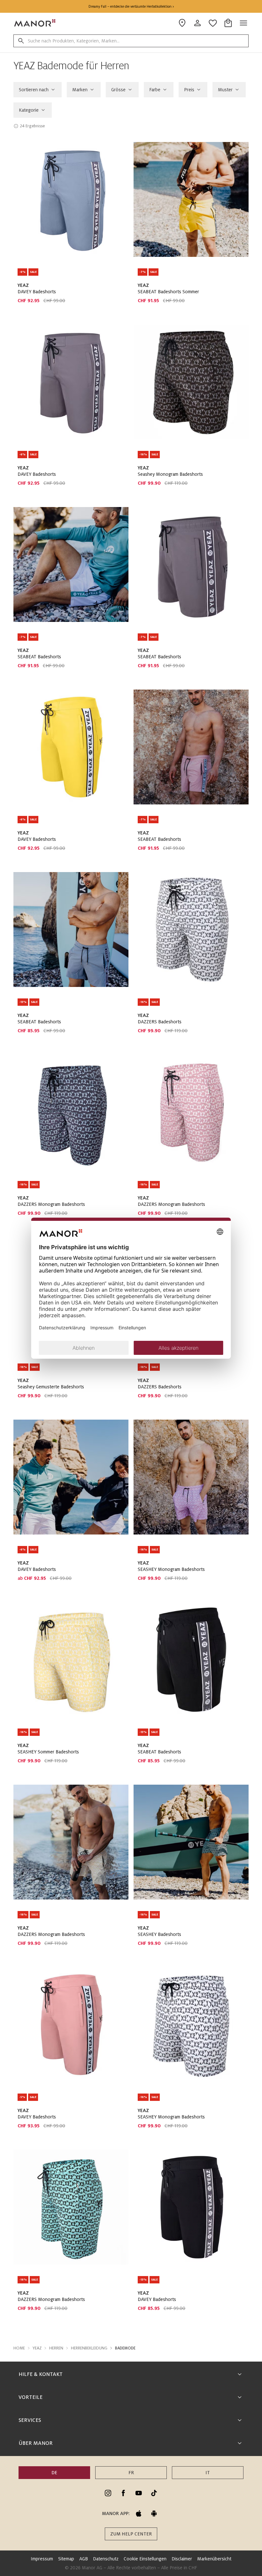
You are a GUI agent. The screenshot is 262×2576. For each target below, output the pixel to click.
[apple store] (139, 2513)
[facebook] (123, 2493)
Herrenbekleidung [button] (89, 2348)
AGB (84, 2559)
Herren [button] (56, 2348)
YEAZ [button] (37, 2348)
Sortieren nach (34, 90)
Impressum (42, 2559)
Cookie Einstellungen (145, 2559)
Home (19, 2348)
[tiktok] (154, 2493)
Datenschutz (106, 2559)
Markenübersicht (214, 2559)
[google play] (154, 2513)
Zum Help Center (131, 2534)
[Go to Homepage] (35, 23)
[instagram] (108, 2493)
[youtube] (139, 2493)
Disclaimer (182, 2559)
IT (208, 2473)
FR (131, 2473)
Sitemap (66, 2559)
